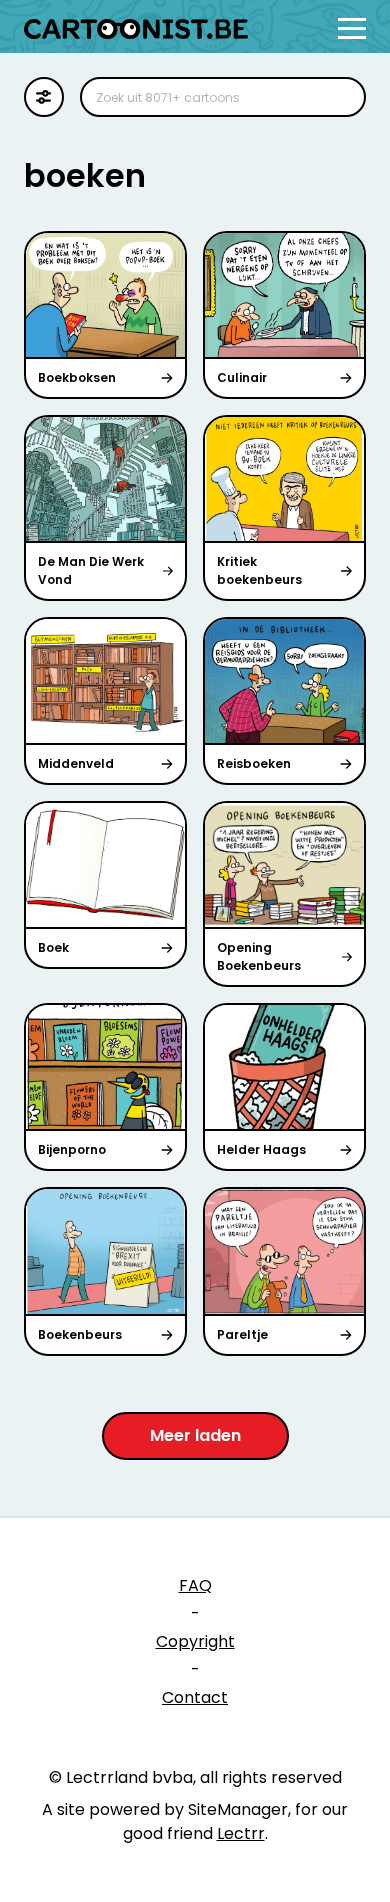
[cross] (338, 97)
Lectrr (241, 1833)
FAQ (195, 1585)
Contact (195, 1697)
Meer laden (195, 1435)
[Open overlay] (352, 28)
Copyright (195, 1641)
